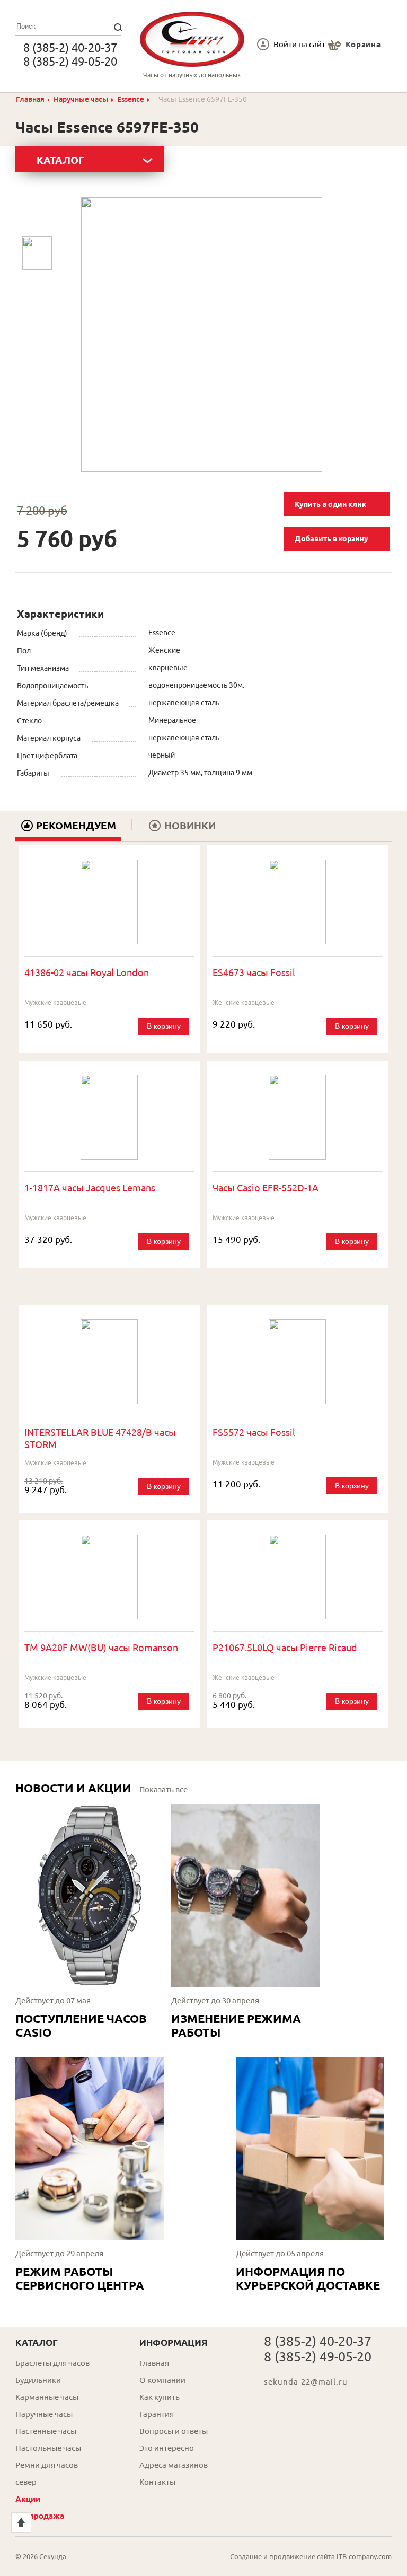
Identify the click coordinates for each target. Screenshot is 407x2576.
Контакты (157, 2482)
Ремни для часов (47, 2465)
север (26, 2482)
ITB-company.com (364, 2556)
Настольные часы (48, 2448)
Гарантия (157, 2414)
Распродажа (40, 2516)
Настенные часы (46, 2431)
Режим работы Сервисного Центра (80, 2278)
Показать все (163, 1789)
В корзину (164, 1026)
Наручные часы (81, 99)
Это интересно (167, 2448)
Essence (131, 99)
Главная (30, 99)
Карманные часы (47, 2397)
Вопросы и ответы (174, 2431)
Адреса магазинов (174, 2465)
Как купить (160, 2397)
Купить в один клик (330, 504)
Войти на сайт (299, 44)
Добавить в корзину (331, 539)
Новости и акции (73, 1788)
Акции (28, 2499)
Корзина (363, 44)
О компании (162, 2380)
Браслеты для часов (52, 2363)
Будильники (38, 2380)
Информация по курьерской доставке (308, 2278)
